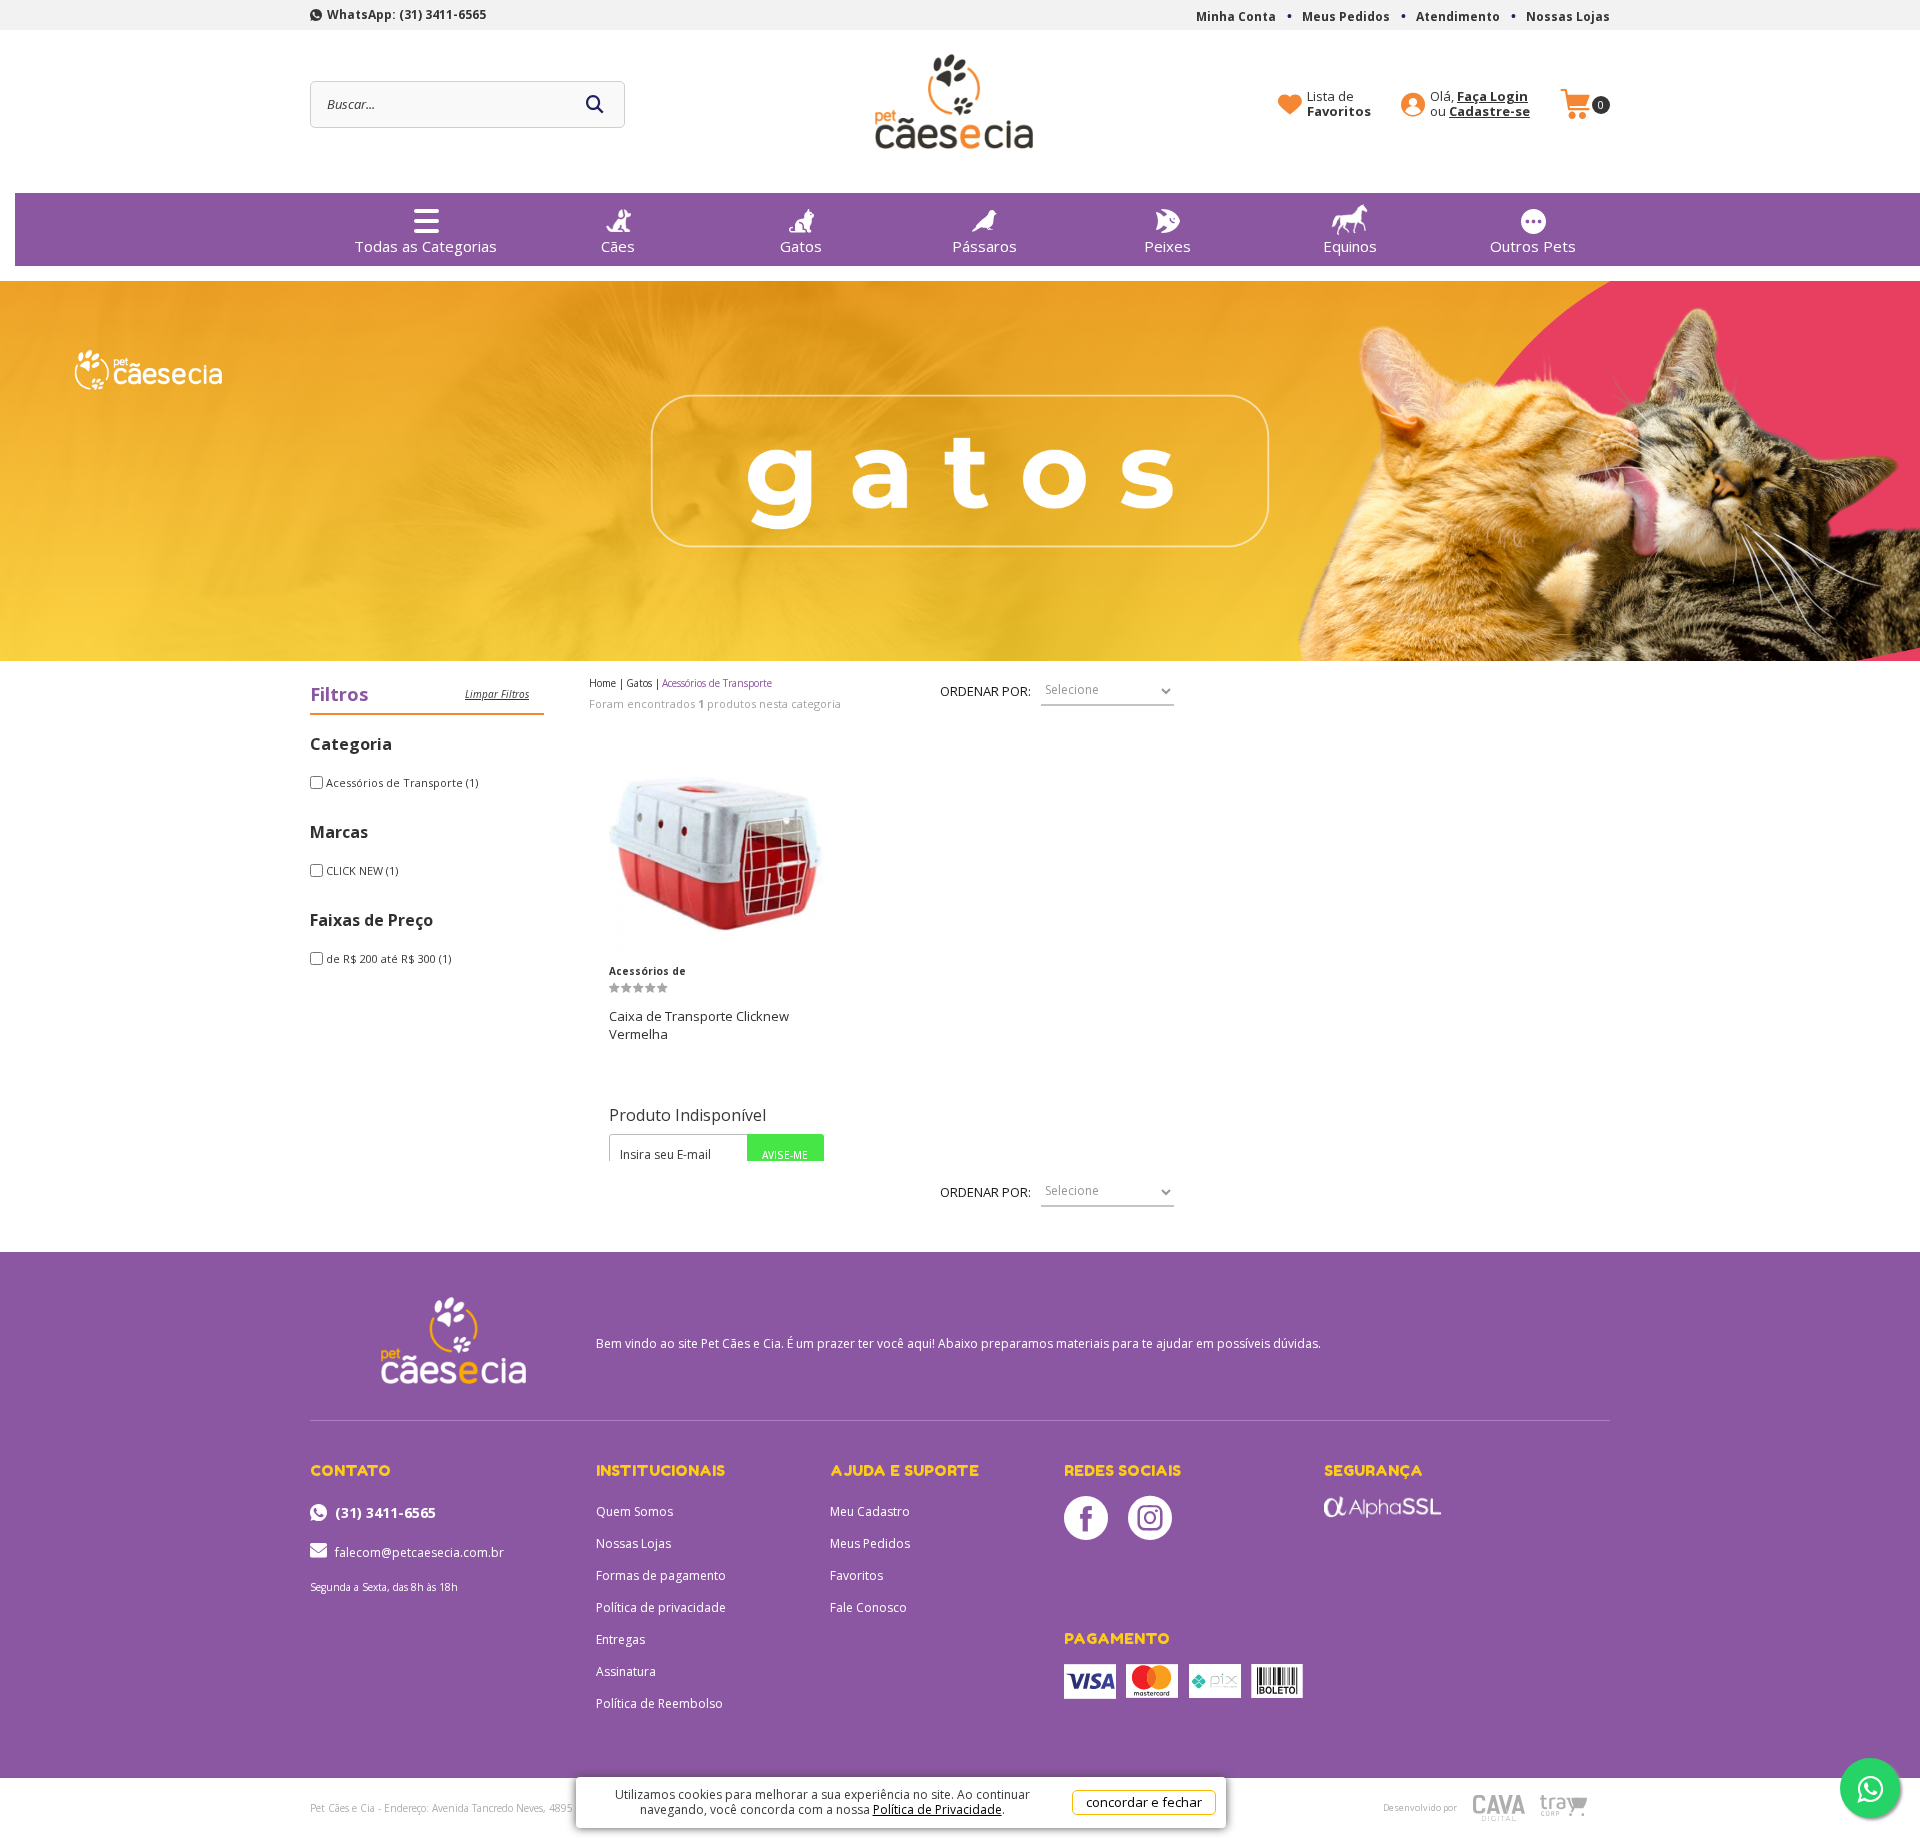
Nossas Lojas (1568, 16)
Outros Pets (1533, 246)
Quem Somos (634, 1511)
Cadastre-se (1489, 111)
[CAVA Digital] (1499, 1808)
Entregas (620, 1639)
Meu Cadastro (870, 1511)
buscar (595, 104)
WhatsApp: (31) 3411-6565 (406, 14)
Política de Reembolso (659, 1703)
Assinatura (626, 1671)
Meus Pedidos (1346, 16)
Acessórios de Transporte (647, 972)
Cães (618, 246)
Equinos (1350, 246)
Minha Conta (1236, 16)
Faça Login (1492, 96)
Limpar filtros (497, 694)
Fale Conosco (868, 1607)
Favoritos (856, 1575)
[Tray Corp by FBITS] (1563, 1805)
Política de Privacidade (937, 1809)
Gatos (801, 246)
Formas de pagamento (661, 1575)
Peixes (1167, 246)
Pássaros (984, 246)
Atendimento (1458, 16)
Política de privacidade (661, 1607)
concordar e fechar (1144, 1802)
